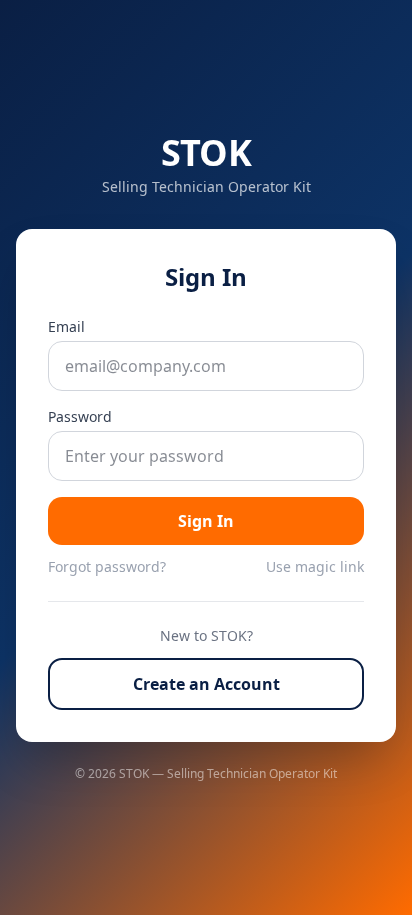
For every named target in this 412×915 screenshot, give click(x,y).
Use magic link (315, 566)
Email (66, 326)
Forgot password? (107, 566)
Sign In (206, 521)
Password (80, 416)
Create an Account (206, 684)
